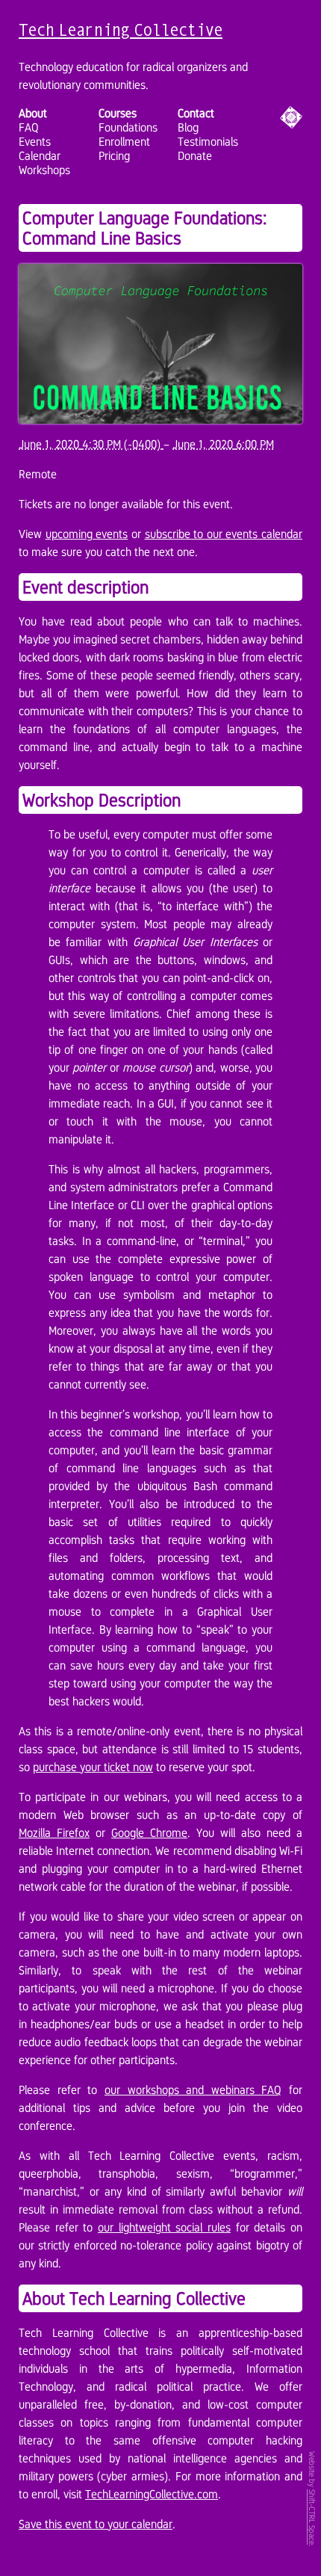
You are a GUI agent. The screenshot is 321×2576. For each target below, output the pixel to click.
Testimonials (208, 142)
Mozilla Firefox (54, 1833)
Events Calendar (40, 149)
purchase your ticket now (93, 1767)
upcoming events (87, 534)
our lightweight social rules (164, 2227)
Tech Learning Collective (121, 30)
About (33, 113)
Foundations (128, 127)
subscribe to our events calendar (224, 534)
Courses (118, 113)
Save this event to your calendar (96, 2524)
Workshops (44, 170)
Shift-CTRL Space (312, 2517)
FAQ (29, 127)
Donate (195, 156)
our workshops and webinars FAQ (193, 2090)
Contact (196, 113)
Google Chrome (149, 1833)
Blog (188, 127)
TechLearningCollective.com (152, 2494)
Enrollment (124, 142)
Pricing (114, 156)
